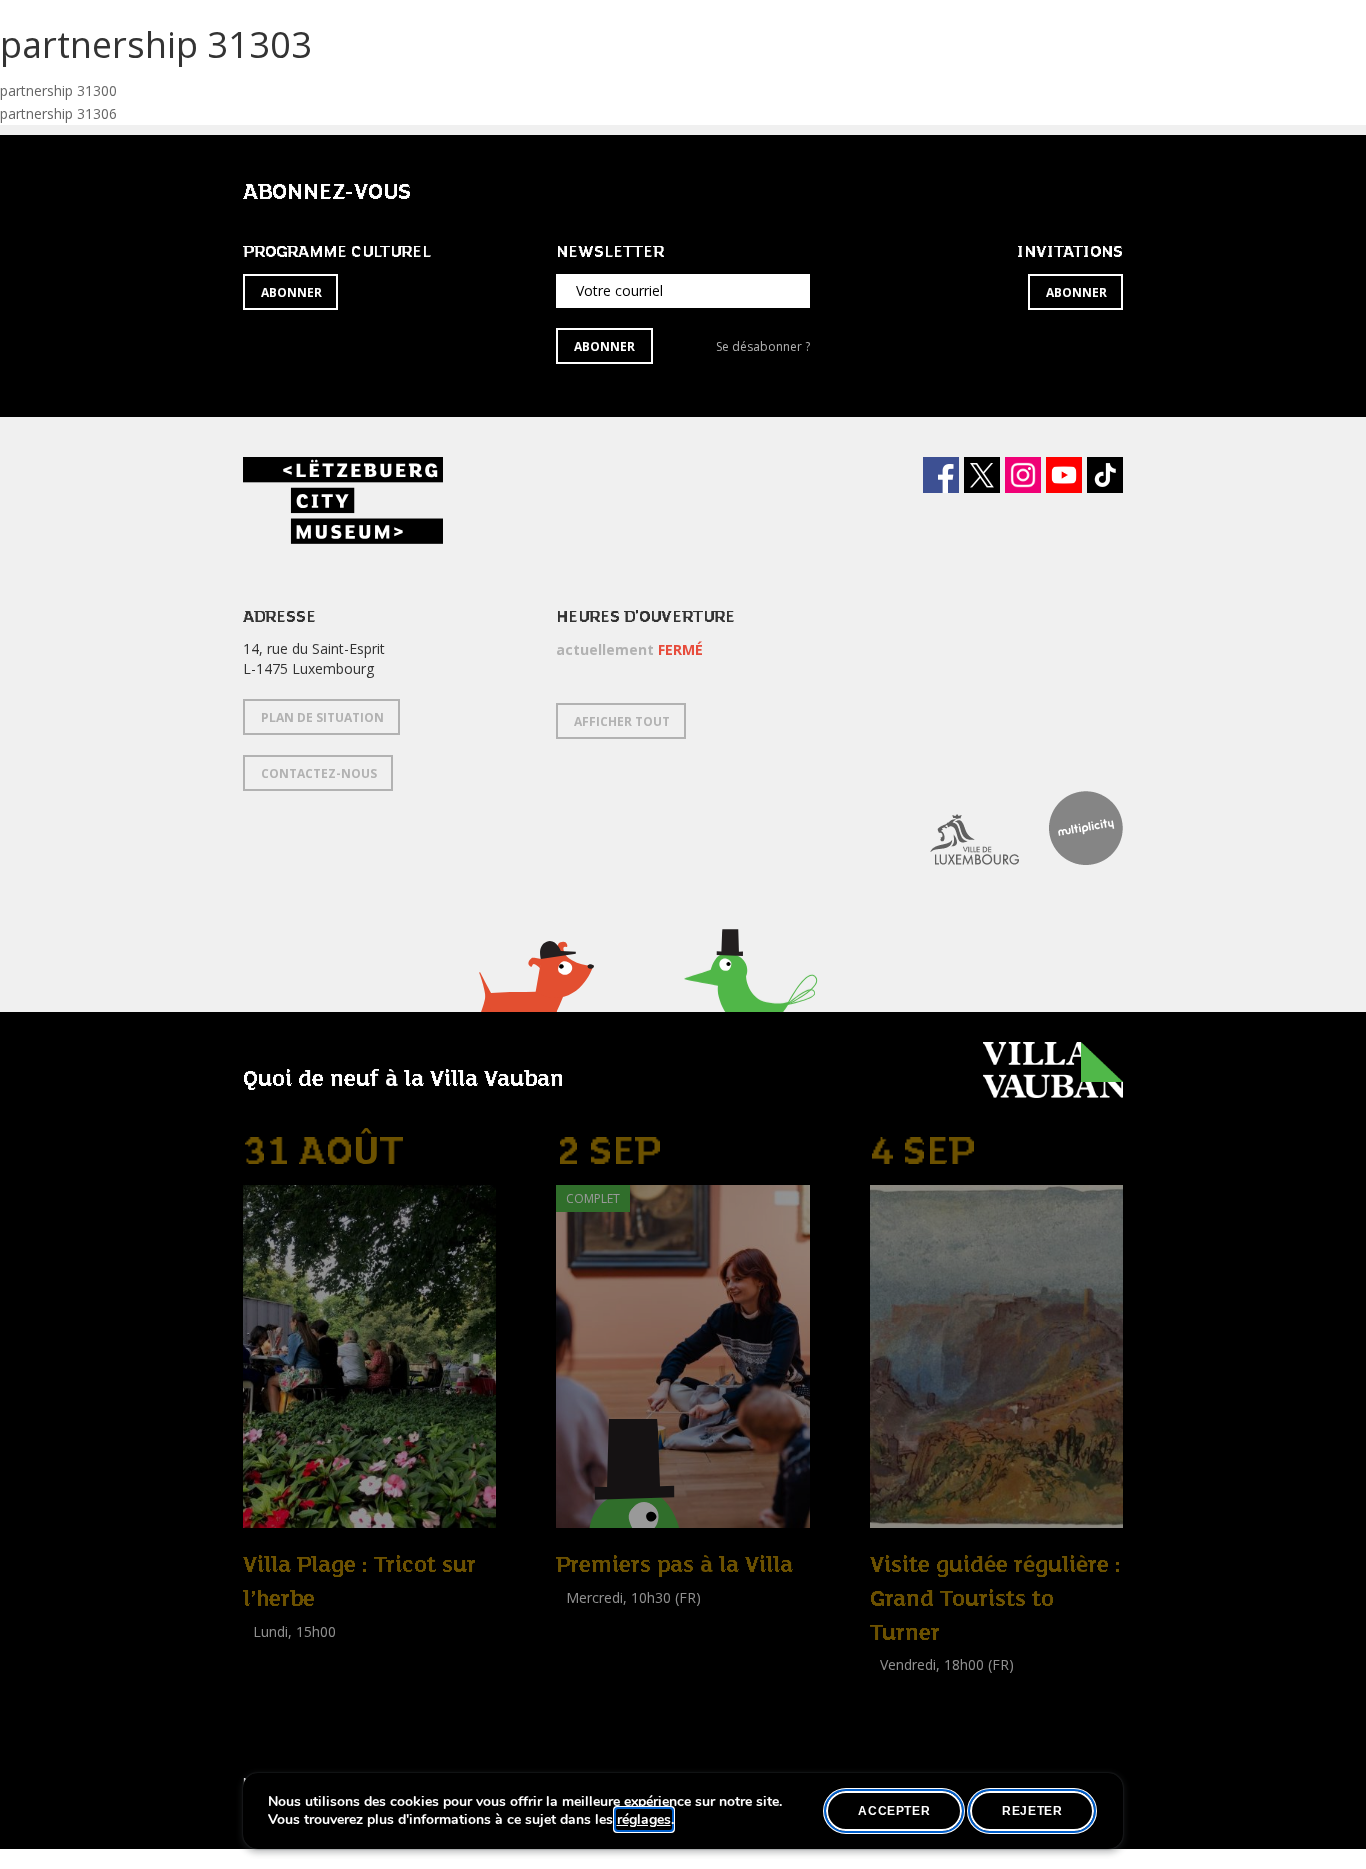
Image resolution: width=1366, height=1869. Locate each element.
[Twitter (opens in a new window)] (982, 475)
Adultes (271, 1675)
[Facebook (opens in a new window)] (941, 475)
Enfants (584, 1642)
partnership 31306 (58, 113)
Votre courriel (619, 290)
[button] (535, 1001)
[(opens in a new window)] (959, 828)
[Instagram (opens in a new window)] (1023, 475)
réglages (644, 1820)
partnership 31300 (58, 90)
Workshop (276, 1653)
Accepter (894, 1811)
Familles (643, 1642)
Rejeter (1032, 1811)
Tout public (910, 1709)
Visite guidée (596, 1619)
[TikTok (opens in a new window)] (1105, 475)
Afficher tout (622, 721)
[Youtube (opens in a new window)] (1064, 475)
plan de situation (322, 717)
